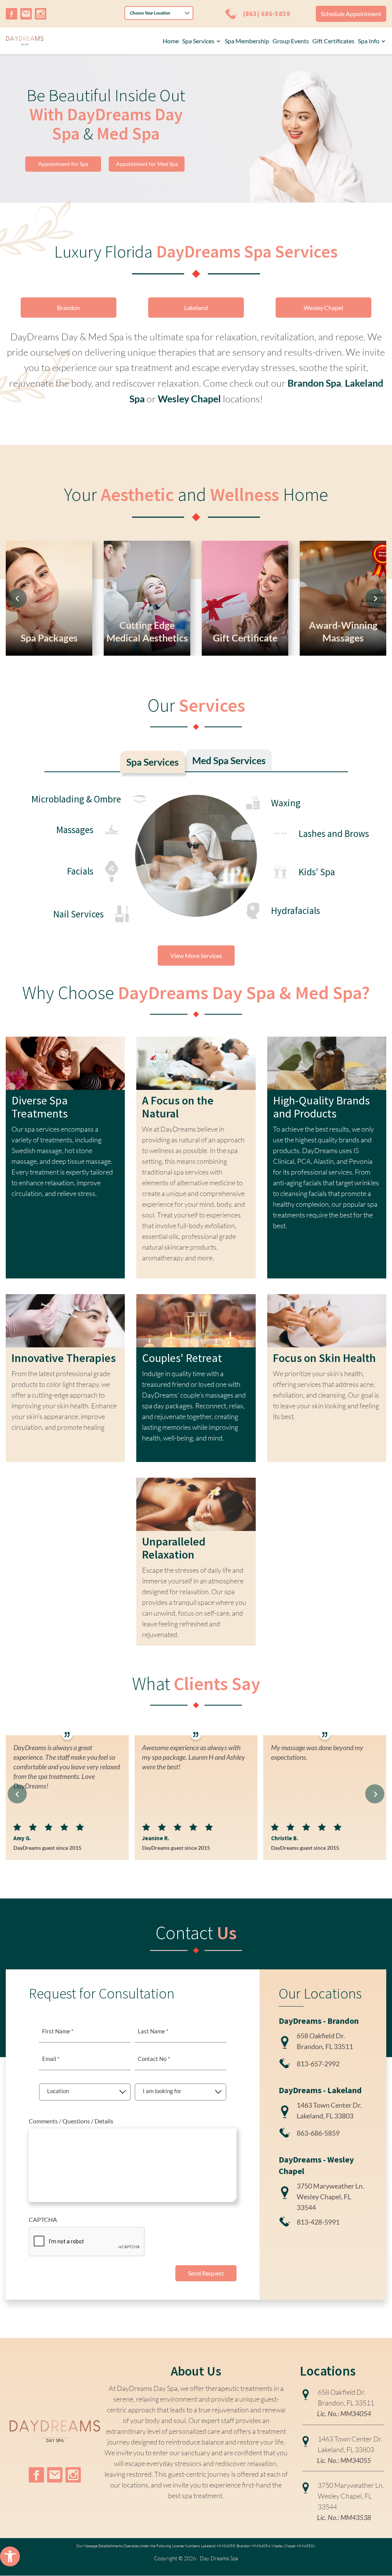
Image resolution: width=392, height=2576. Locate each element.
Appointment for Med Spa (147, 164)
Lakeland (196, 308)
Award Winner (262, 552)
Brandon (69, 308)
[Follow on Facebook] (11, 14)
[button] (10, 2556)
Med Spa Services (229, 760)
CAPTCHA (43, 2219)
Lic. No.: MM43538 (344, 2517)
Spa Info (369, 41)
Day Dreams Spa (219, 2558)
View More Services (196, 956)
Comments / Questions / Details (71, 2121)
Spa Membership (247, 41)
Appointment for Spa (63, 164)
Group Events (291, 41)
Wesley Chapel (323, 308)
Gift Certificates (333, 41)
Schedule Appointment (351, 14)
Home (171, 41)
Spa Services (198, 41)
